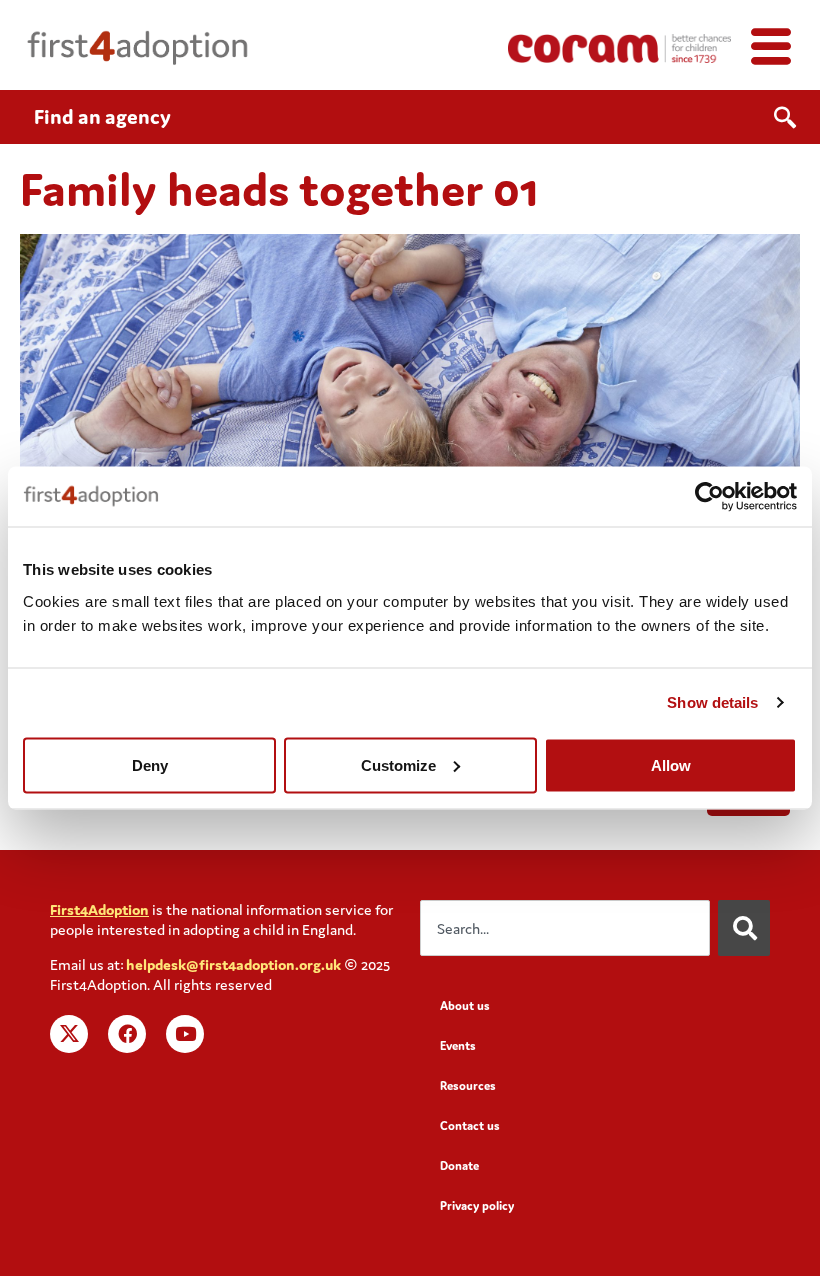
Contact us (470, 1125)
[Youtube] (185, 1034)
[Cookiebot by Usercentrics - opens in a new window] (709, 497)
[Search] (744, 928)
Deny (150, 764)
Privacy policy (477, 1205)
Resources (468, 1085)
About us (465, 1005)
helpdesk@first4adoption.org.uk (233, 964)
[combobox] (565, 928)
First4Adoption (99, 909)
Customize (398, 764)
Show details (712, 702)
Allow (671, 764)
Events (458, 1045)
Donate (459, 1165)
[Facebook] (127, 1034)
